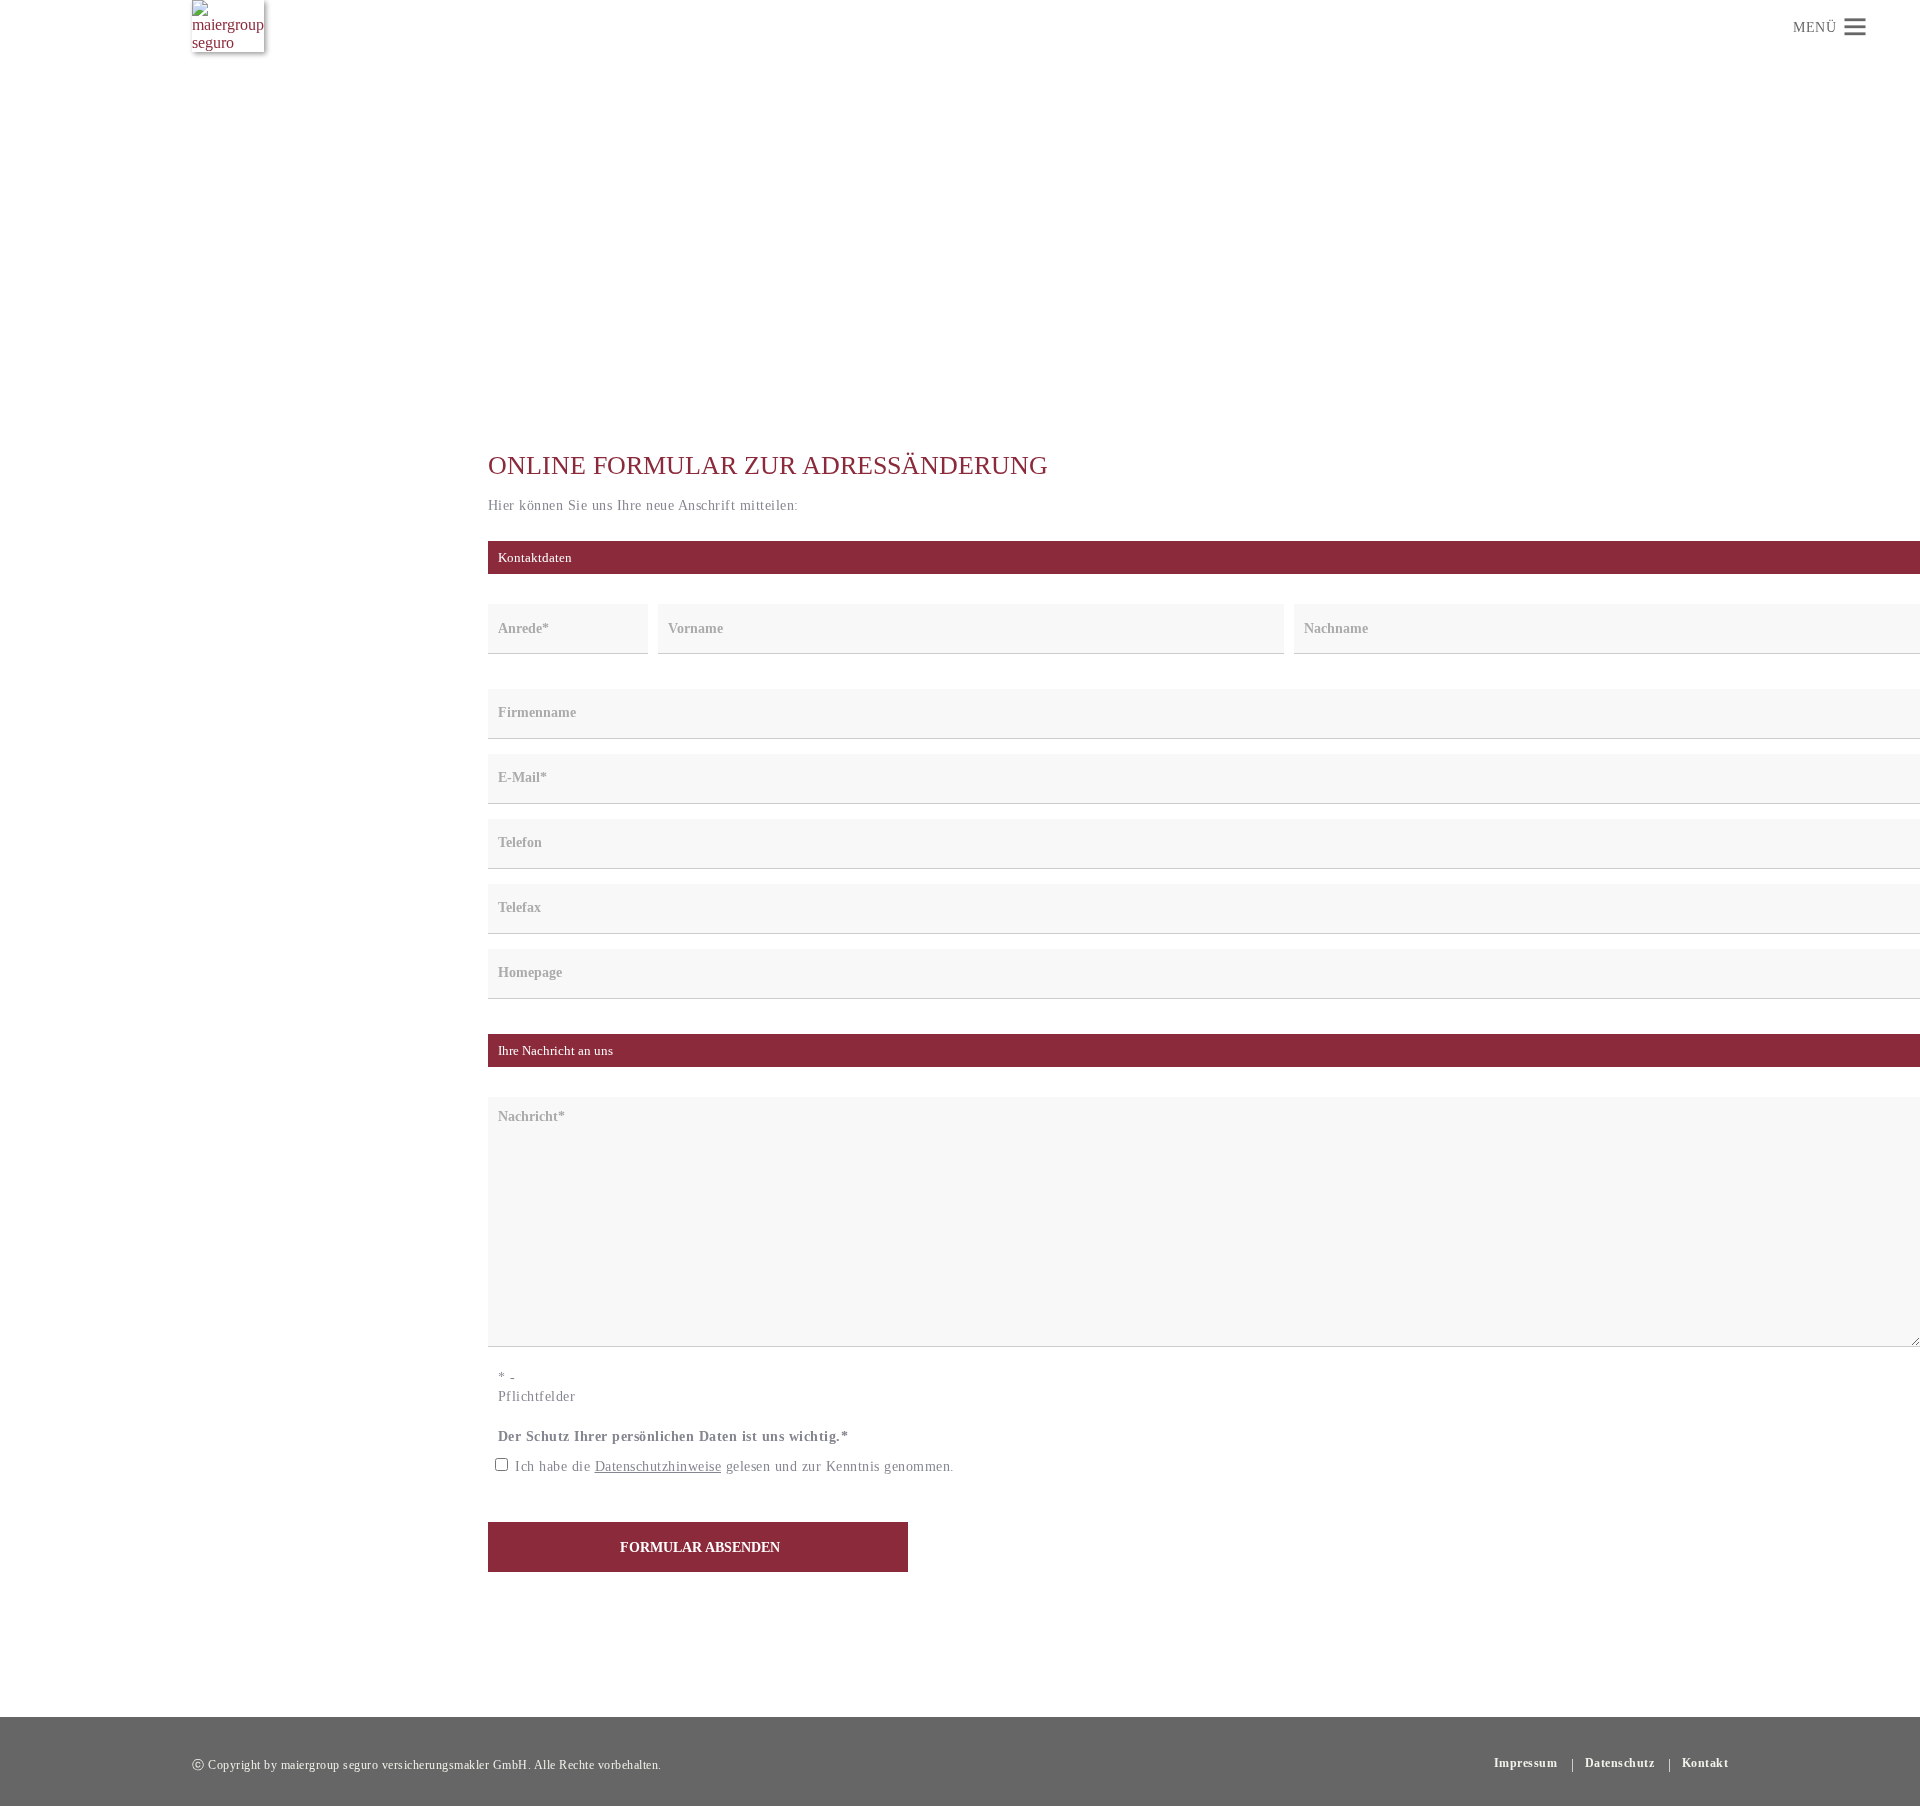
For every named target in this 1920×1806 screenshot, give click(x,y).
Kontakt (1705, 1763)
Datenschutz (1620, 1763)
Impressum (1526, 1763)
